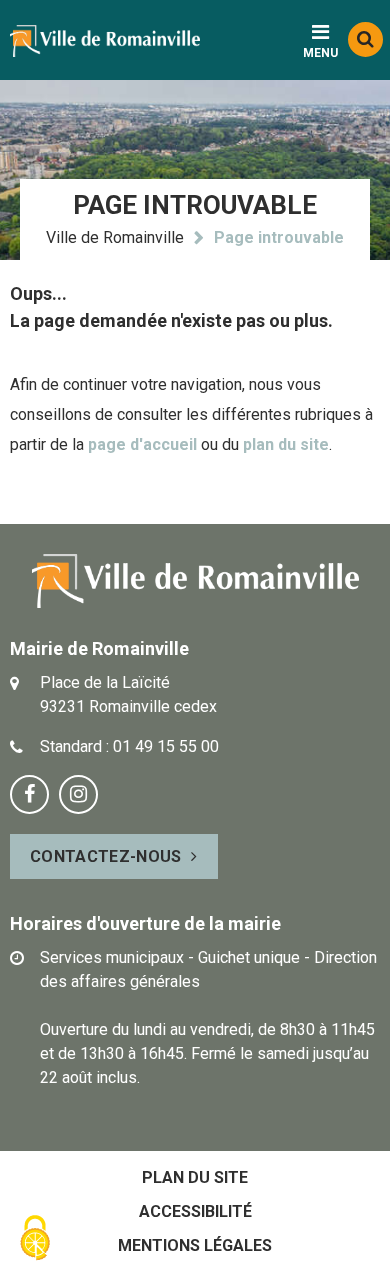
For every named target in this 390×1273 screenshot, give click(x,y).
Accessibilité (195, 1211)
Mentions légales (195, 1245)
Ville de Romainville (115, 237)
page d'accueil (142, 444)
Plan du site (195, 1177)
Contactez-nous (105, 856)
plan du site (286, 444)
